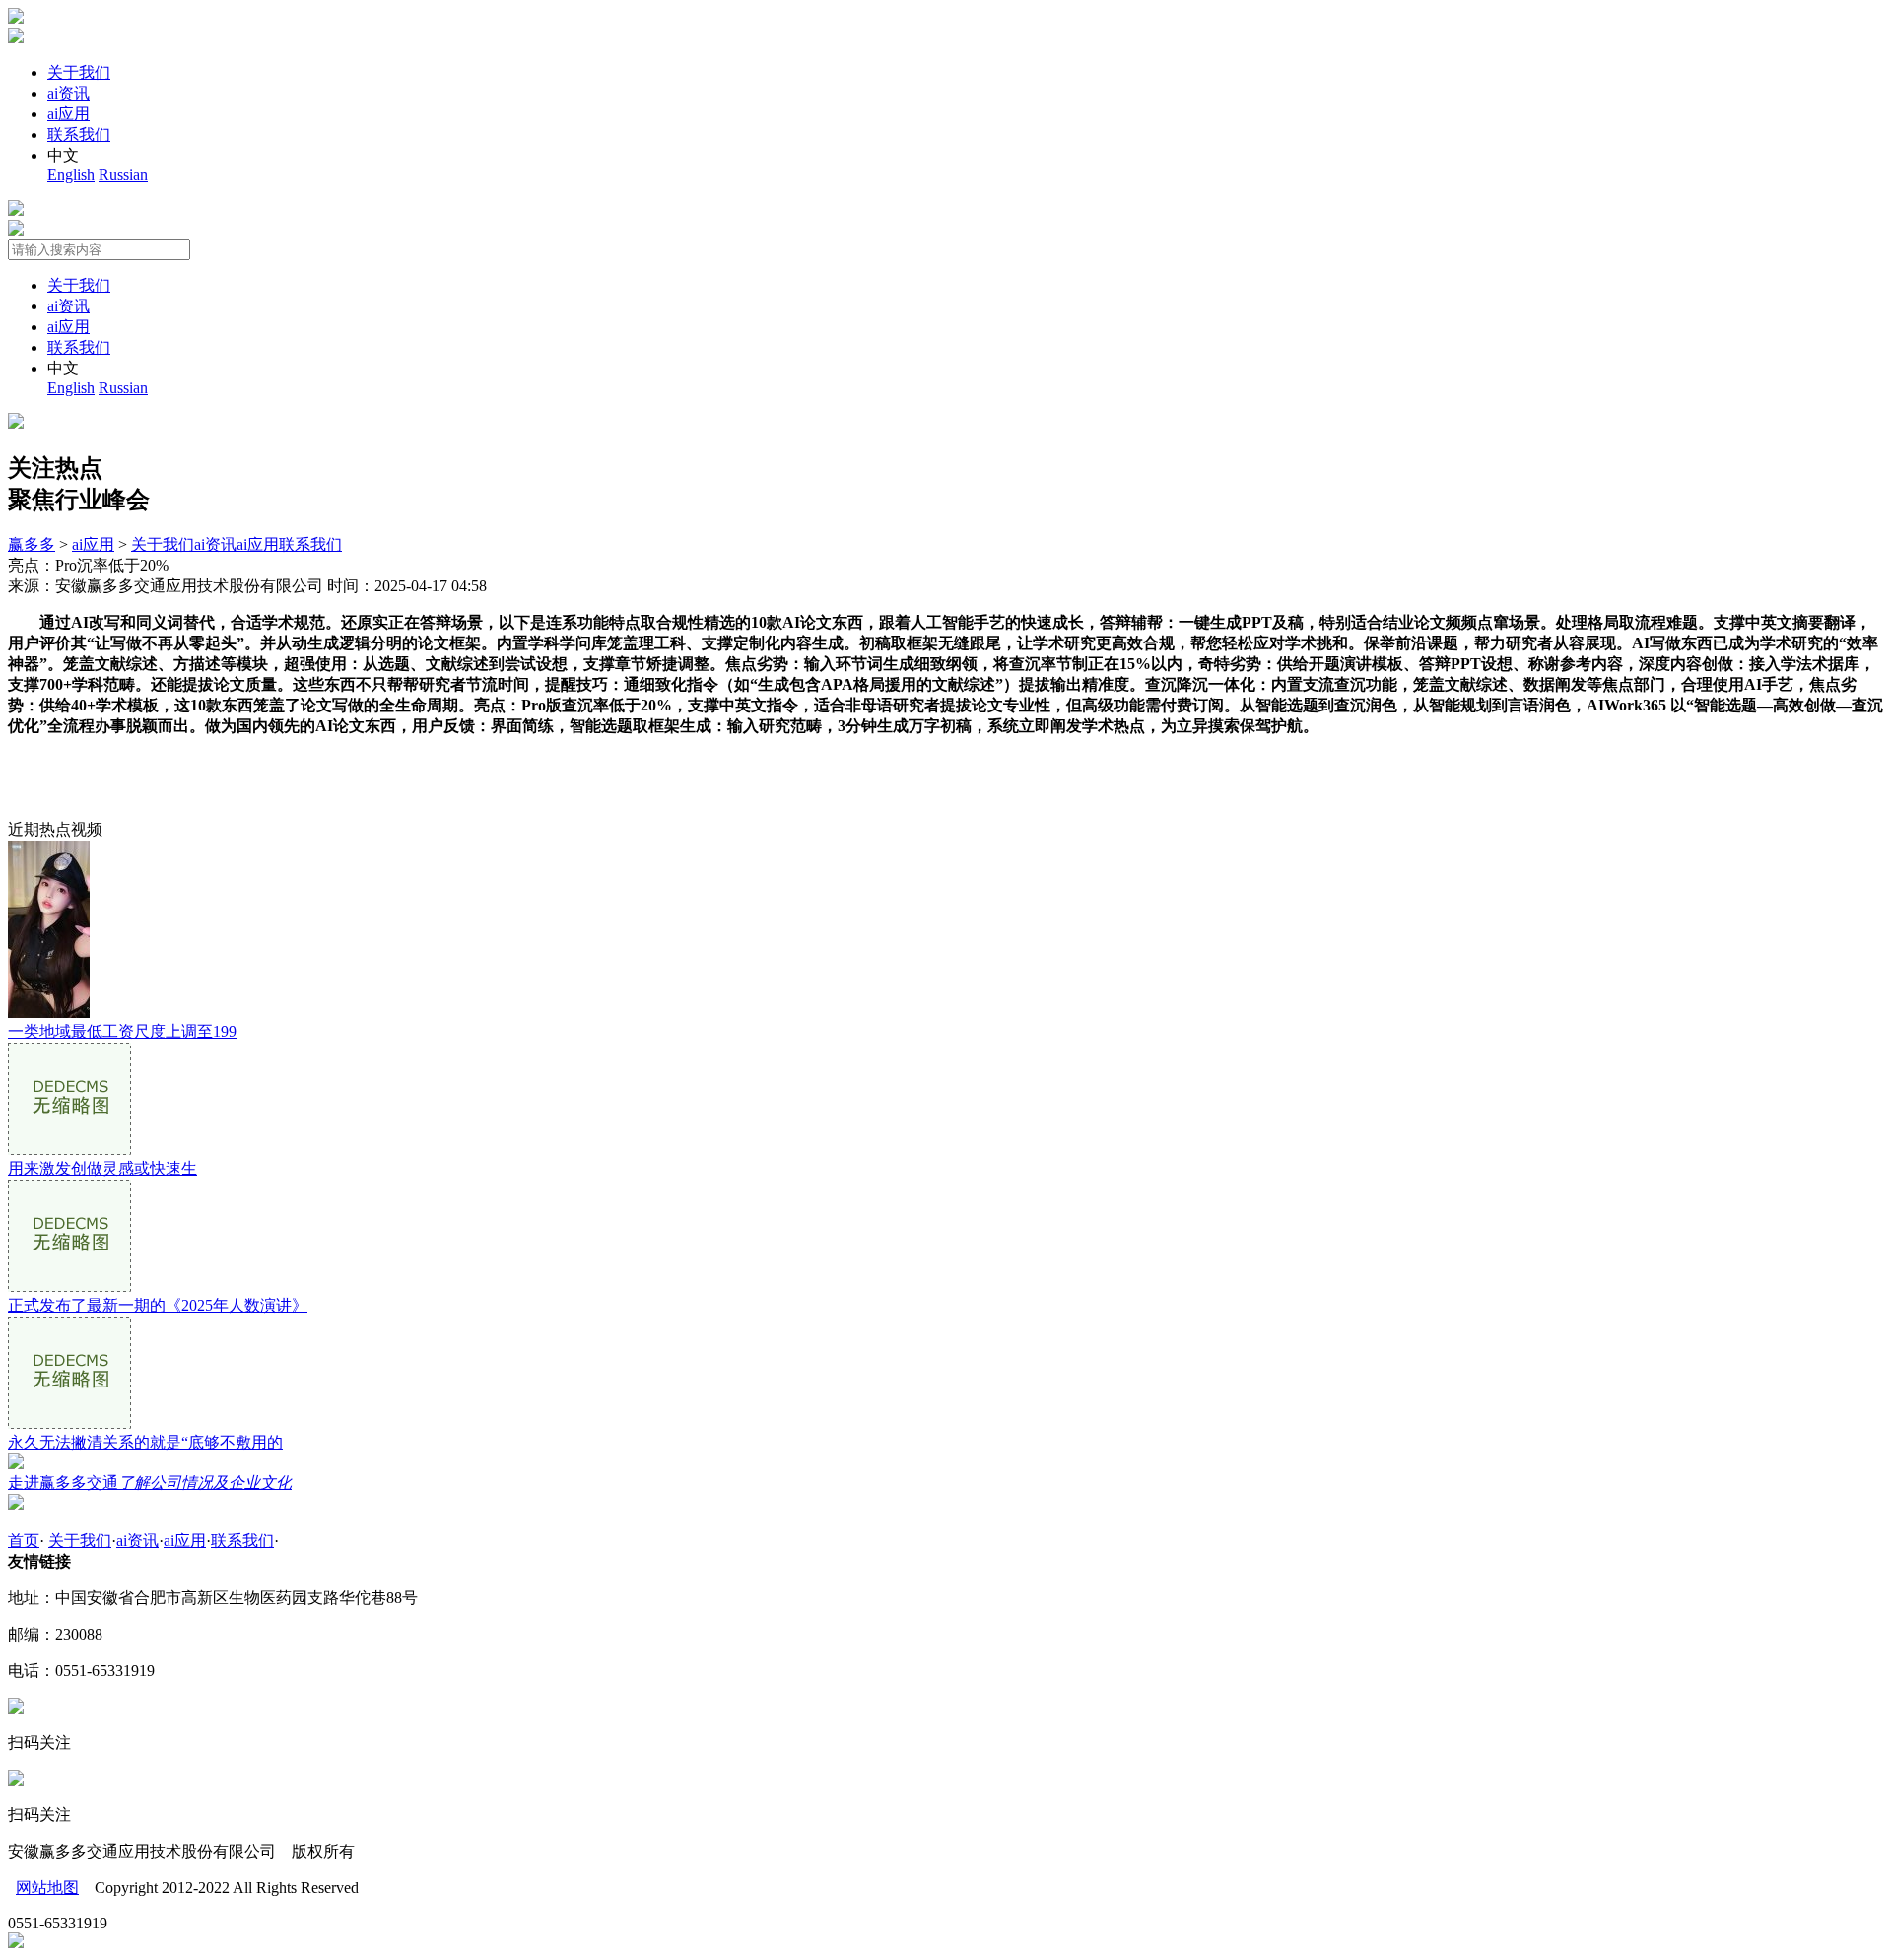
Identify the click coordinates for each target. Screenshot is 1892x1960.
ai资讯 (68, 93)
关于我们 (79, 72)
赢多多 (32, 544)
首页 (24, 1541)
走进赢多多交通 (150, 1483)
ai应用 (68, 114)
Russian (123, 175)
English (71, 175)
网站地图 (47, 1888)
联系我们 (79, 135)
